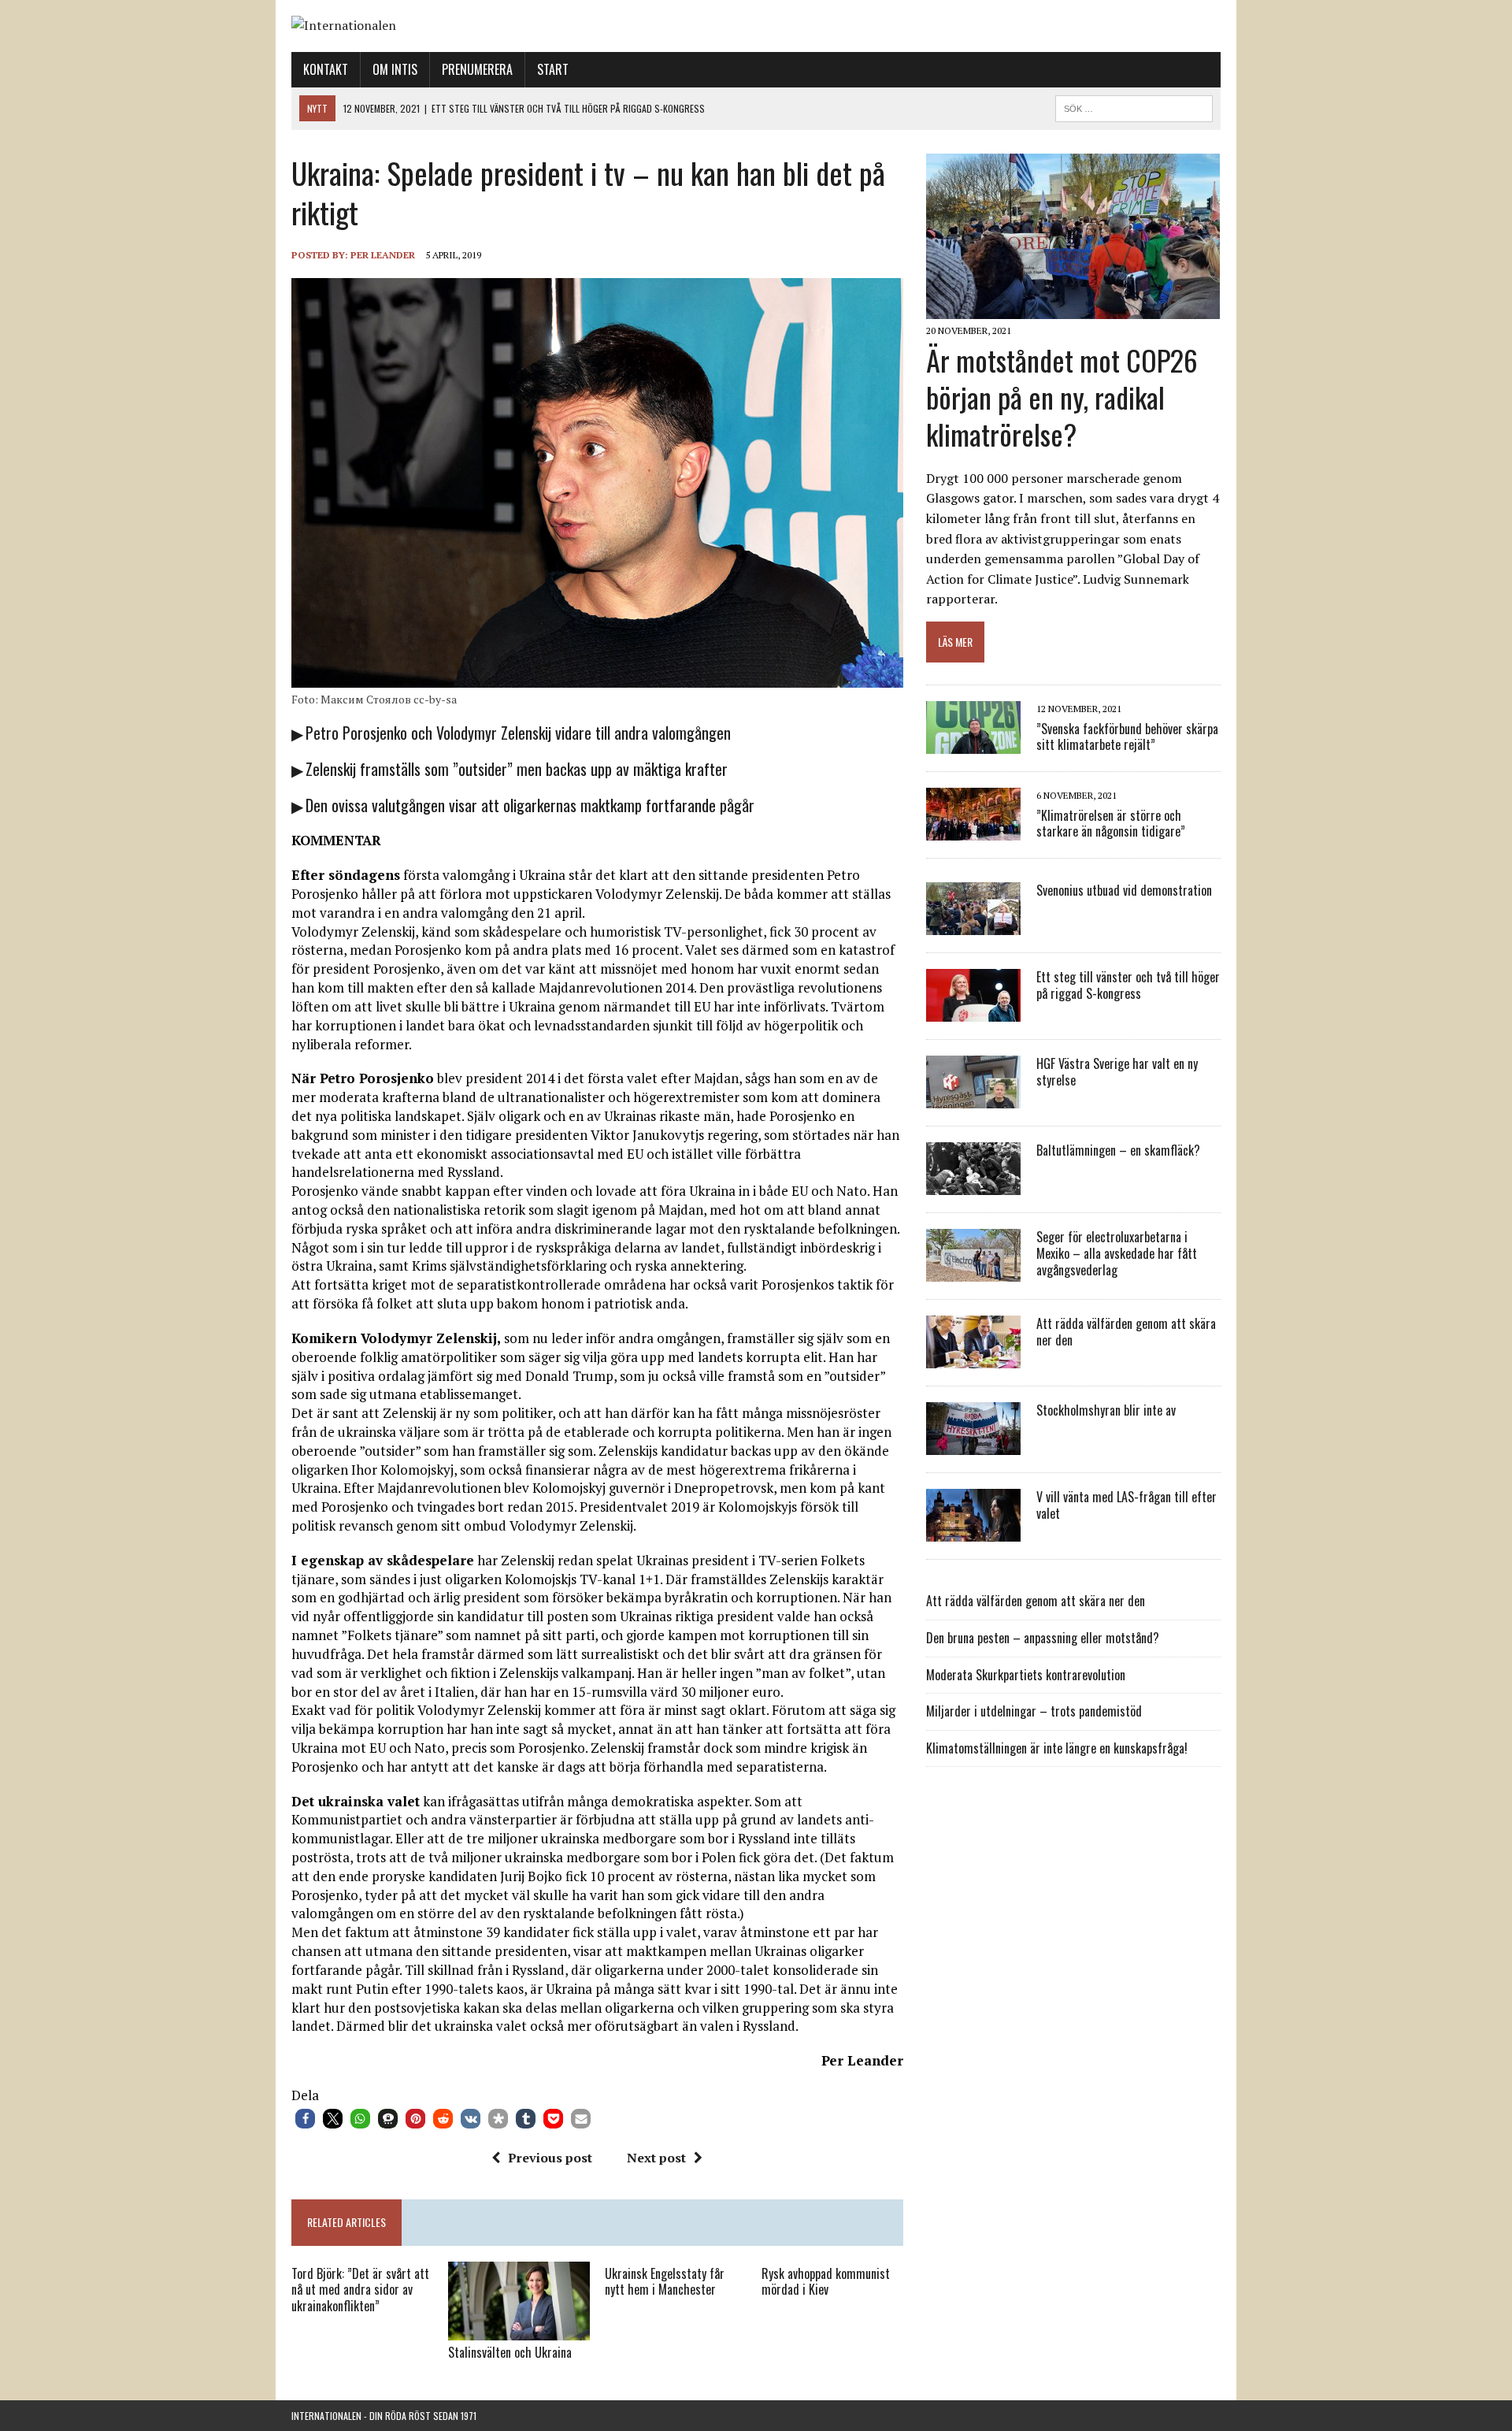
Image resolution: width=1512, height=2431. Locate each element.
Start (553, 69)
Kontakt (326, 69)
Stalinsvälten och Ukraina (510, 2352)
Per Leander (383, 255)
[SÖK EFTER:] (1134, 106)
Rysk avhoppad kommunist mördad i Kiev (826, 2282)
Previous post (550, 2158)
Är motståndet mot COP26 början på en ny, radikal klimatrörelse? (1062, 397)
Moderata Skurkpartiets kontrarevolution (1026, 1675)
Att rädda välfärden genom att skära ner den (1126, 1332)
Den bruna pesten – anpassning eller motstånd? (1043, 1638)
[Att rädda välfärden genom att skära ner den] (973, 1358)
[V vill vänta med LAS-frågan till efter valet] (973, 1531)
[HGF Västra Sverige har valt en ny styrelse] (973, 1098)
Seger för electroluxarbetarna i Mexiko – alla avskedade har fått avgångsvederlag (1117, 1253)
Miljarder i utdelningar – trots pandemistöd (1034, 1711)
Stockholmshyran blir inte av (1106, 1410)
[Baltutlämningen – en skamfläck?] (973, 1185)
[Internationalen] (756, 26)
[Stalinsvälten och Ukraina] (519, 2330)
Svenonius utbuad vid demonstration (1124, 890)
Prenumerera (477, 69)
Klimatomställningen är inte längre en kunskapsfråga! (1057, 1748)
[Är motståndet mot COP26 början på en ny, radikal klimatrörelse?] (1073, 309)
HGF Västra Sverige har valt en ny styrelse (1117, 1072)
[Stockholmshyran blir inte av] (973, 1445)
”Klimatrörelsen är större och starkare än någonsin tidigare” (1111, 824)
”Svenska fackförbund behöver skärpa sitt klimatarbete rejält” (1127, 737)
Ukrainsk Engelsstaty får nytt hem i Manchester (665, 2282)
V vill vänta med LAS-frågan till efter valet (1127, 1505)
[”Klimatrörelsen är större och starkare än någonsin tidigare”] (973, 830)
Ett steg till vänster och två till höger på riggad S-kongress (1128, 985)
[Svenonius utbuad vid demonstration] (973, 925)
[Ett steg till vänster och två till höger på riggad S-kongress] (973, 1011)
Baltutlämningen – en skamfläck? (1118, 1150)
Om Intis (395, 69)
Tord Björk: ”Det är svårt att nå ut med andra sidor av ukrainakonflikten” (360, 2290)
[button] (305, 2119)
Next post (656, 2158)
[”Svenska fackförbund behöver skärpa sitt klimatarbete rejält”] (973, 744)
